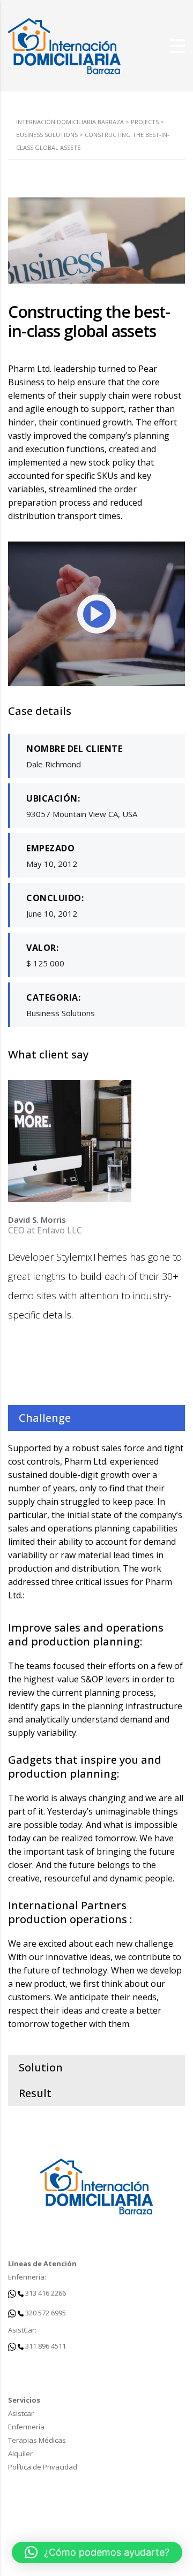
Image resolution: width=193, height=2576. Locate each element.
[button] (97, 2552)
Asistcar (21, 2413)
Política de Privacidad (43, 2467)
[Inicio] (64, 45)
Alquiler (20, 2453)
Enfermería (26, 2427)
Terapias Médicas (37, 2440)
